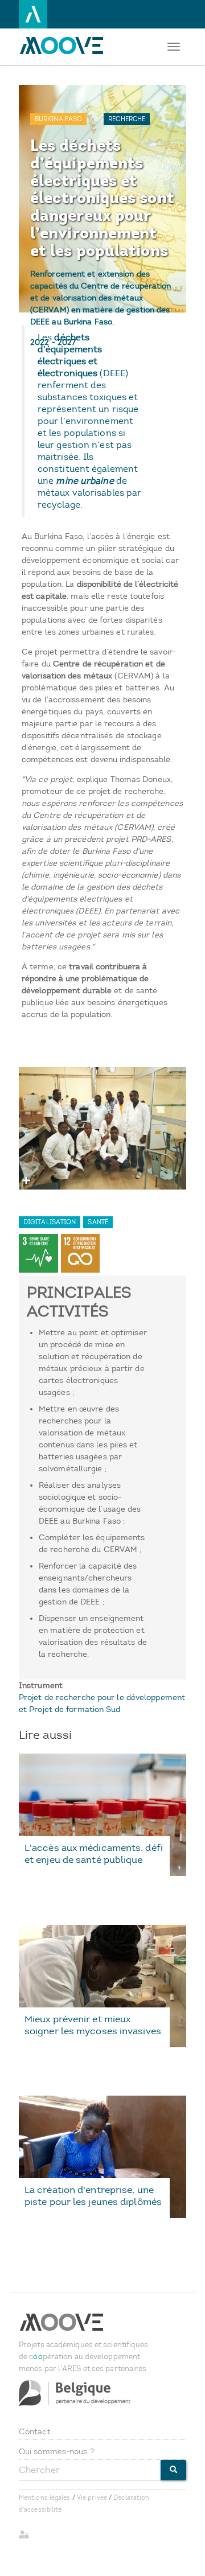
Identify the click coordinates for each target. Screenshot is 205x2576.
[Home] (64, 46)
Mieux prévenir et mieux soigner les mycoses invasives (93, 2025)
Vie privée (92, 2498)
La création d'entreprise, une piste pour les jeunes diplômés (93, 2196)
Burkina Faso (58, 119)
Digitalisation (50, 1222)
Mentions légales (45, 2498)
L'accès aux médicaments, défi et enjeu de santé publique (94, 1853)
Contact (35, 2432)
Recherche (127, 119)
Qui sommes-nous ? (56, 2452)
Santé (98, 1222)
